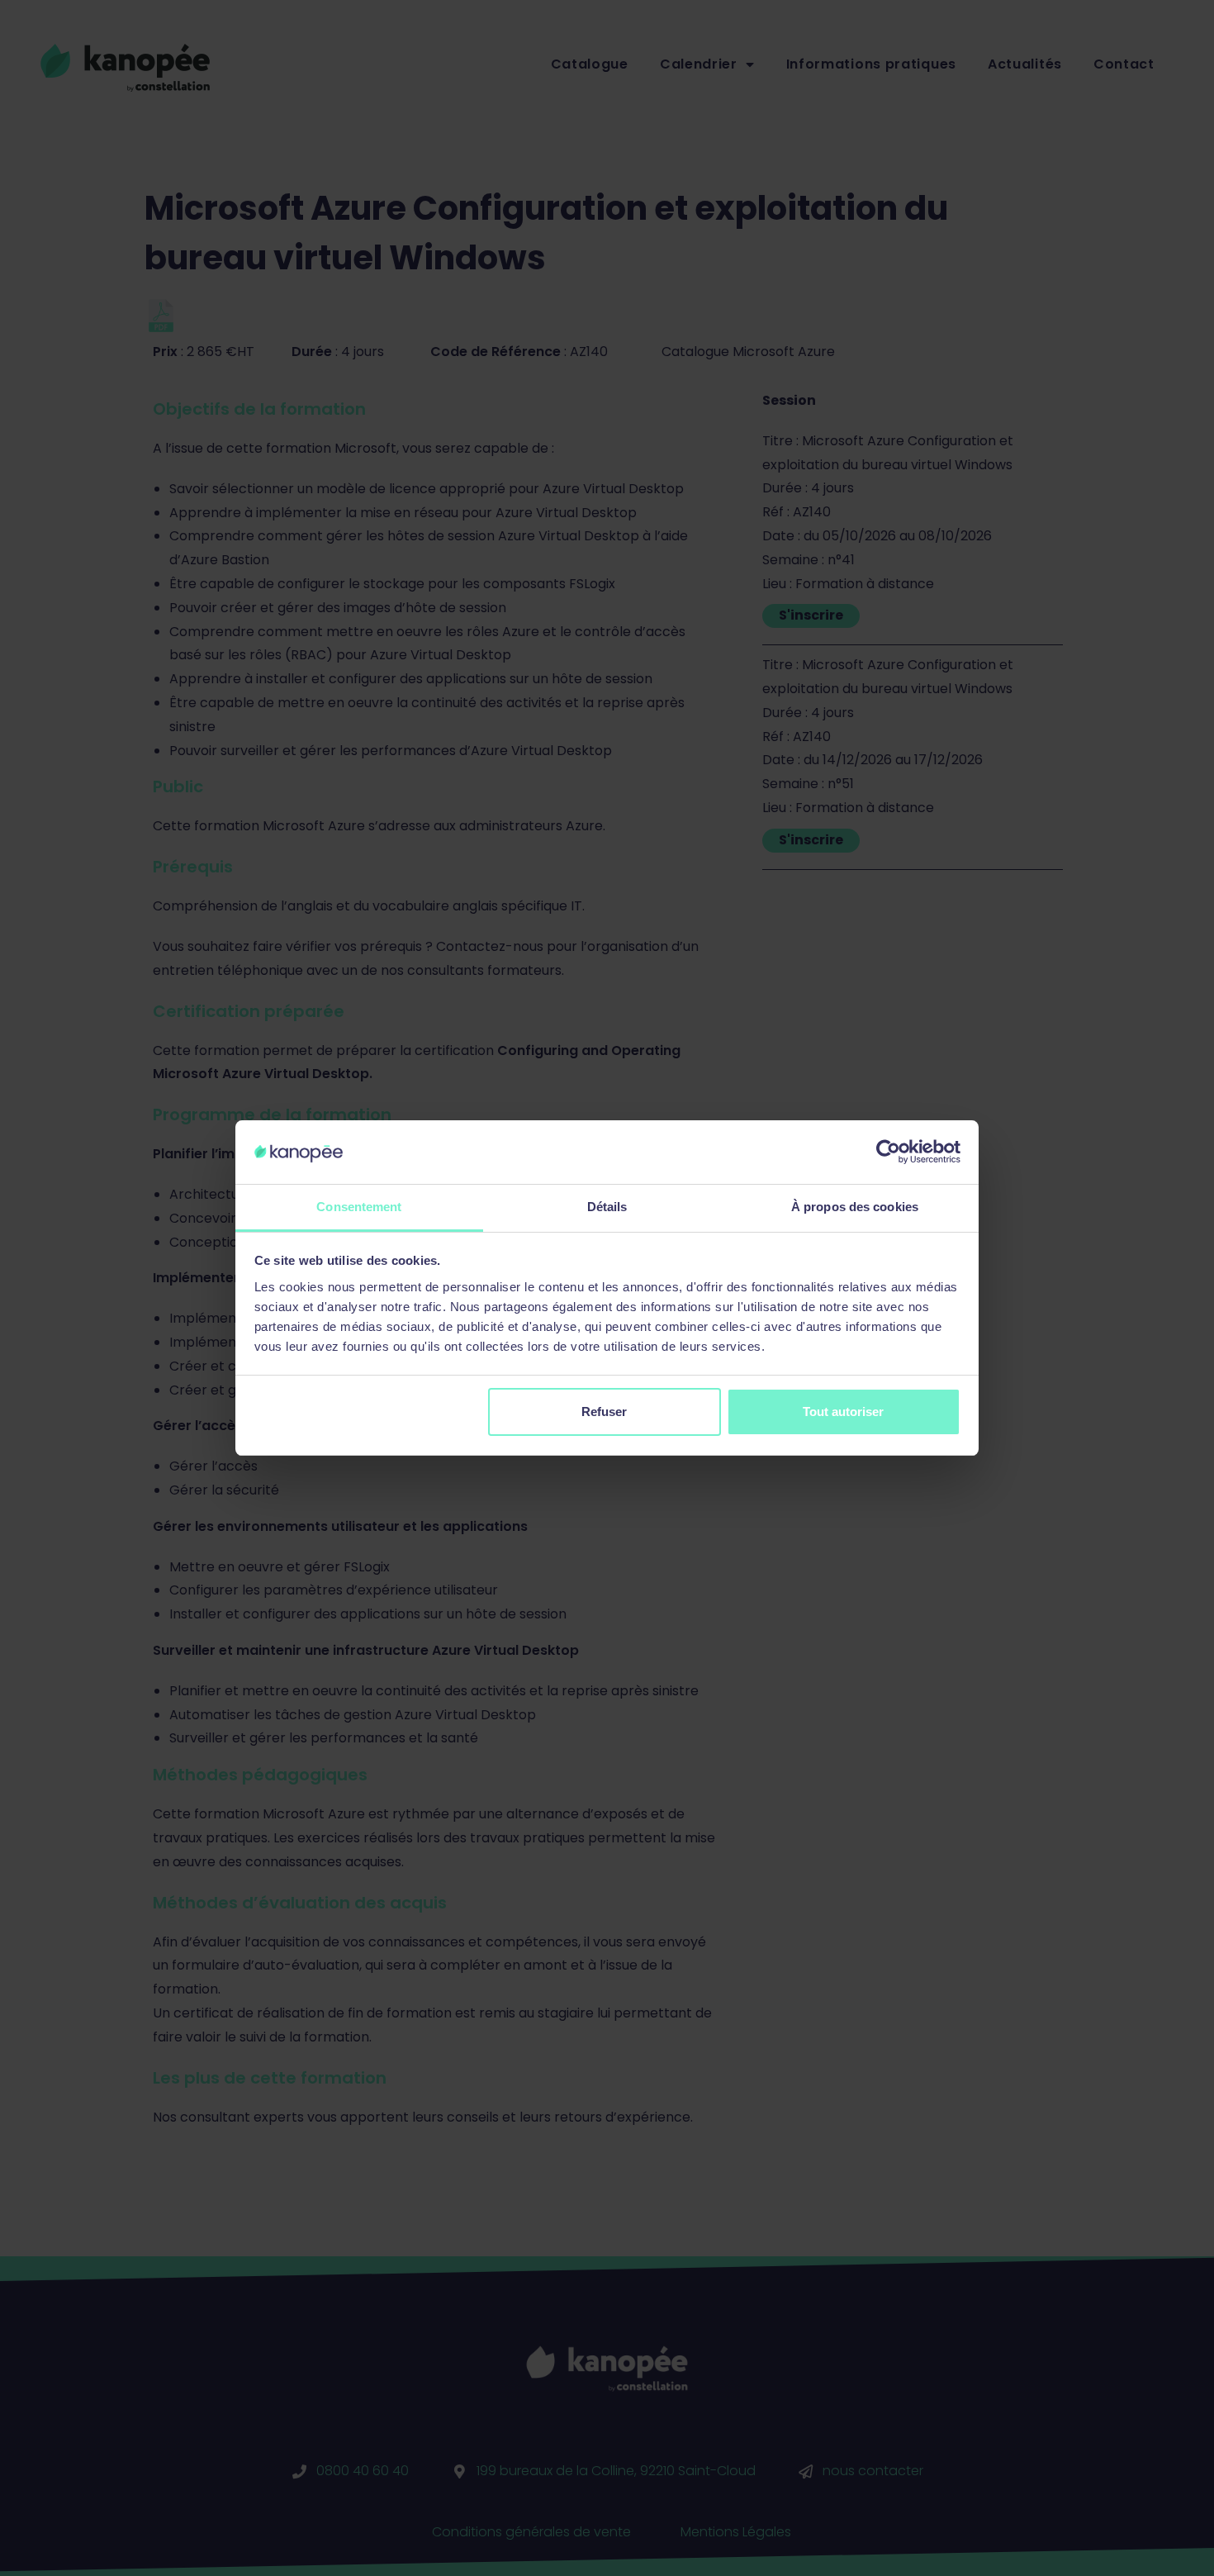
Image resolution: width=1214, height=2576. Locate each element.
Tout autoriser (843, 1412)
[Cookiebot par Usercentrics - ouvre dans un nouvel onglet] (888, 1152)
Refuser (604, 1412)
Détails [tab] (607, 1207)
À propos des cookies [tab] (855, 1207)
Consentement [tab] (359, 1207)
